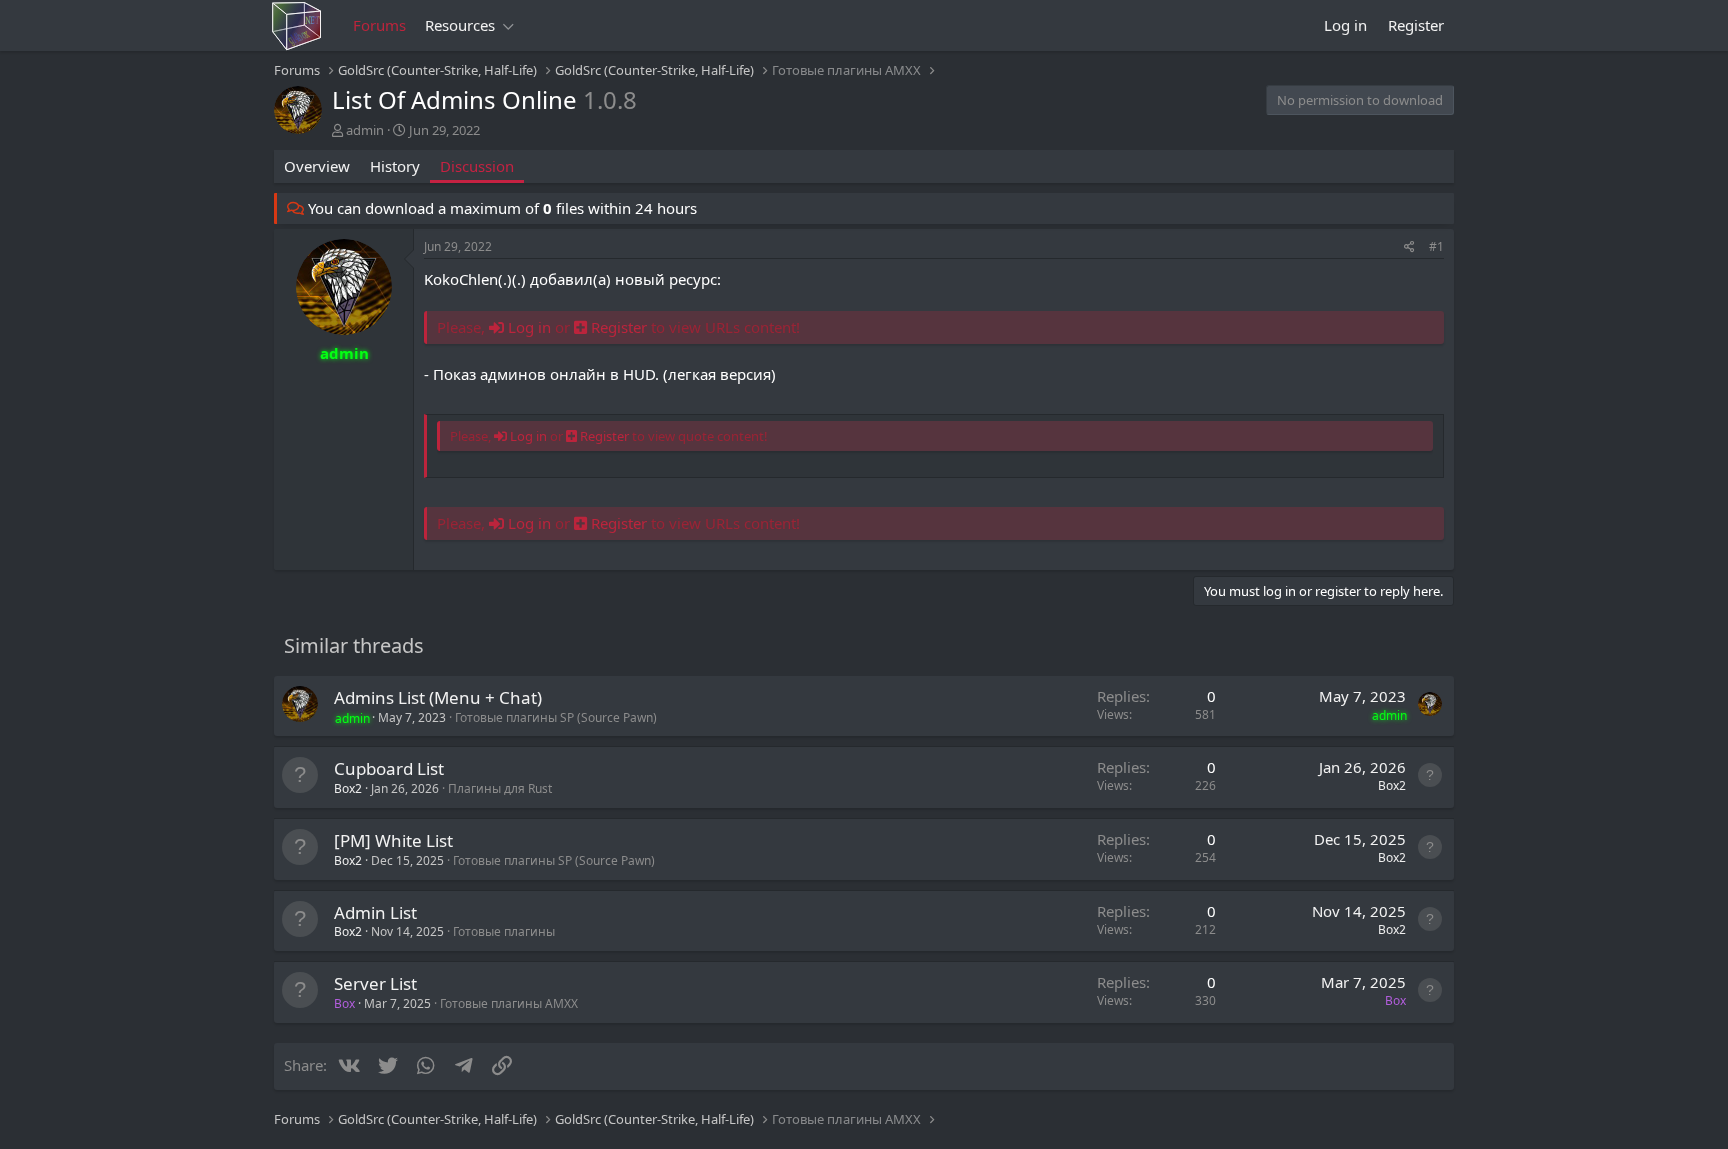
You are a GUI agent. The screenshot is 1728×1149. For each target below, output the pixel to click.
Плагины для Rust (500, 788)
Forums (379, 25)
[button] (509, 25)
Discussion (477, 166)
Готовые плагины (504, 931)
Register (619, 327)
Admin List (375, 912)
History (395, 166)
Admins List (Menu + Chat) (438, 697)
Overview (317, 166)
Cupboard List (389, 768)
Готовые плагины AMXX (509, 1003)
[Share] (1409, 247)
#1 (1436, 246)
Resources (460, 25)
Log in (527, 327)
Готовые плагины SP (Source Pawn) (556, 717)
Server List (375, 983)
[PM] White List (393, 840)
